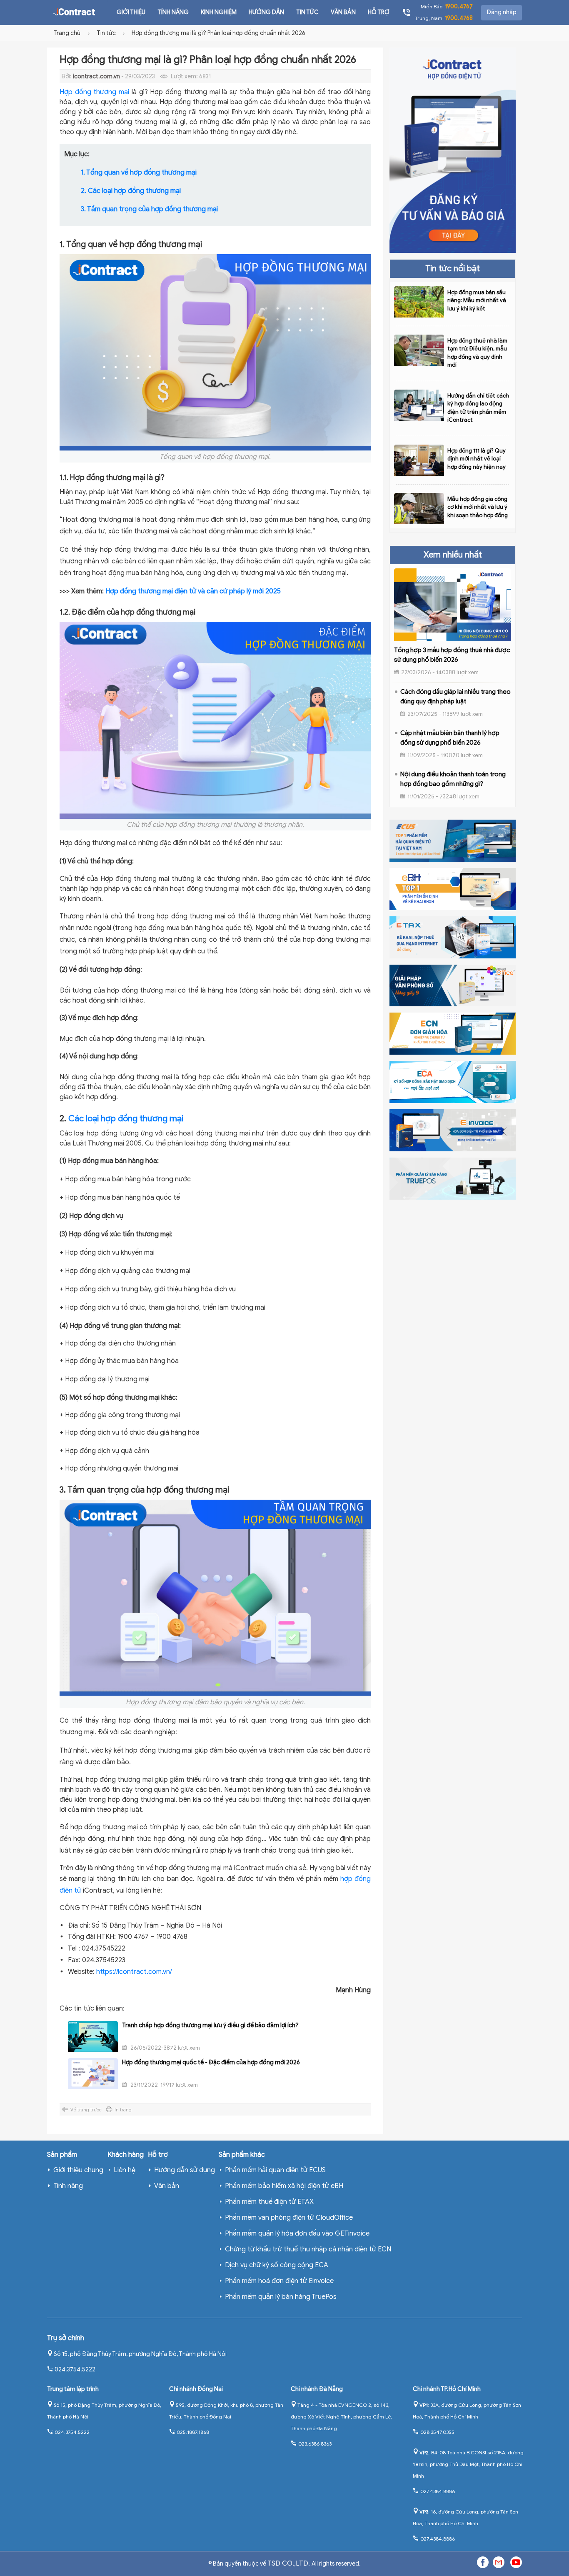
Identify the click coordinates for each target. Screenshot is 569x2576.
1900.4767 (459, 6)
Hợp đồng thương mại (94, 92)
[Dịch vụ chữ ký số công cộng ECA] (452, 1082)
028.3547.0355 (437, 2432)
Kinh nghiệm (219, 12)
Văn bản (343, 12)
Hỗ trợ (379, 12)
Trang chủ (67, 33)
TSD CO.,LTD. (289, 2563)
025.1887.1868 (193, 2432)
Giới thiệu (131, 12)
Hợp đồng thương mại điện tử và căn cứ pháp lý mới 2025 (193, 591)
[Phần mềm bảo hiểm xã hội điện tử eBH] (452, 888)
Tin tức (307, 12)
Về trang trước (86, 2110)
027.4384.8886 (438, 2491)
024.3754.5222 (75, 2370)
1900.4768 (459, 18)
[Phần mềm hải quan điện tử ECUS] (452, 840)
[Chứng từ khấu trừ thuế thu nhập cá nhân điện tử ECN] (452, 1033)
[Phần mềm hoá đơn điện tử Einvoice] (452, 1130)
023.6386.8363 (315, 2444)
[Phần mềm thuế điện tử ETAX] (452, 937)
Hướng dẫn (266, 12)
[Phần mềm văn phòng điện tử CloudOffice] (452, 985)
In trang (123, 2110)
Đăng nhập (502, 12)
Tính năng (173, 12)
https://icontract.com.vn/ (134, 1972)
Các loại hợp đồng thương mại (126, 1119)
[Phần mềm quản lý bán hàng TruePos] (452, 1178)
